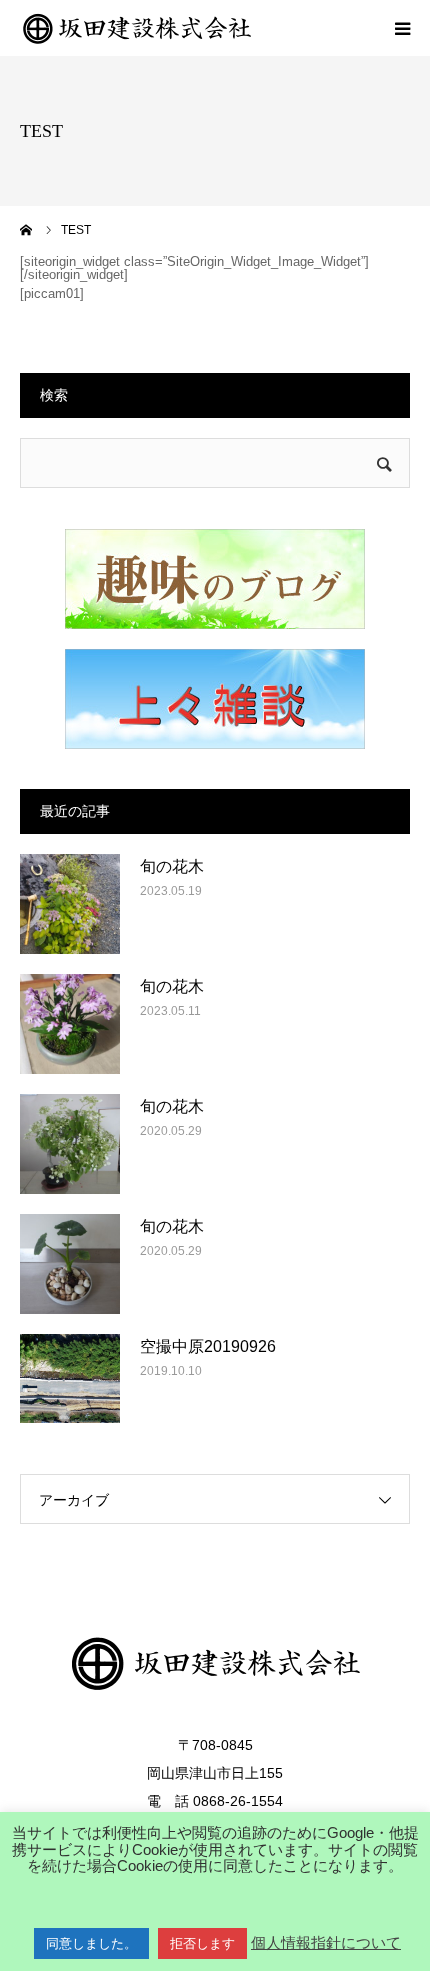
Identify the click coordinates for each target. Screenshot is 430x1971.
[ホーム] (27, 230)
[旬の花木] (70, 904)
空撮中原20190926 (208, 1346)
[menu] (402, 28)
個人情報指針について (326, 1942)
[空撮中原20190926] (70, 1384)
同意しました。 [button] (91, 1943)
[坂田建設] (140, 28)
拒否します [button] (202, 1943)
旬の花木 (172, 866)
